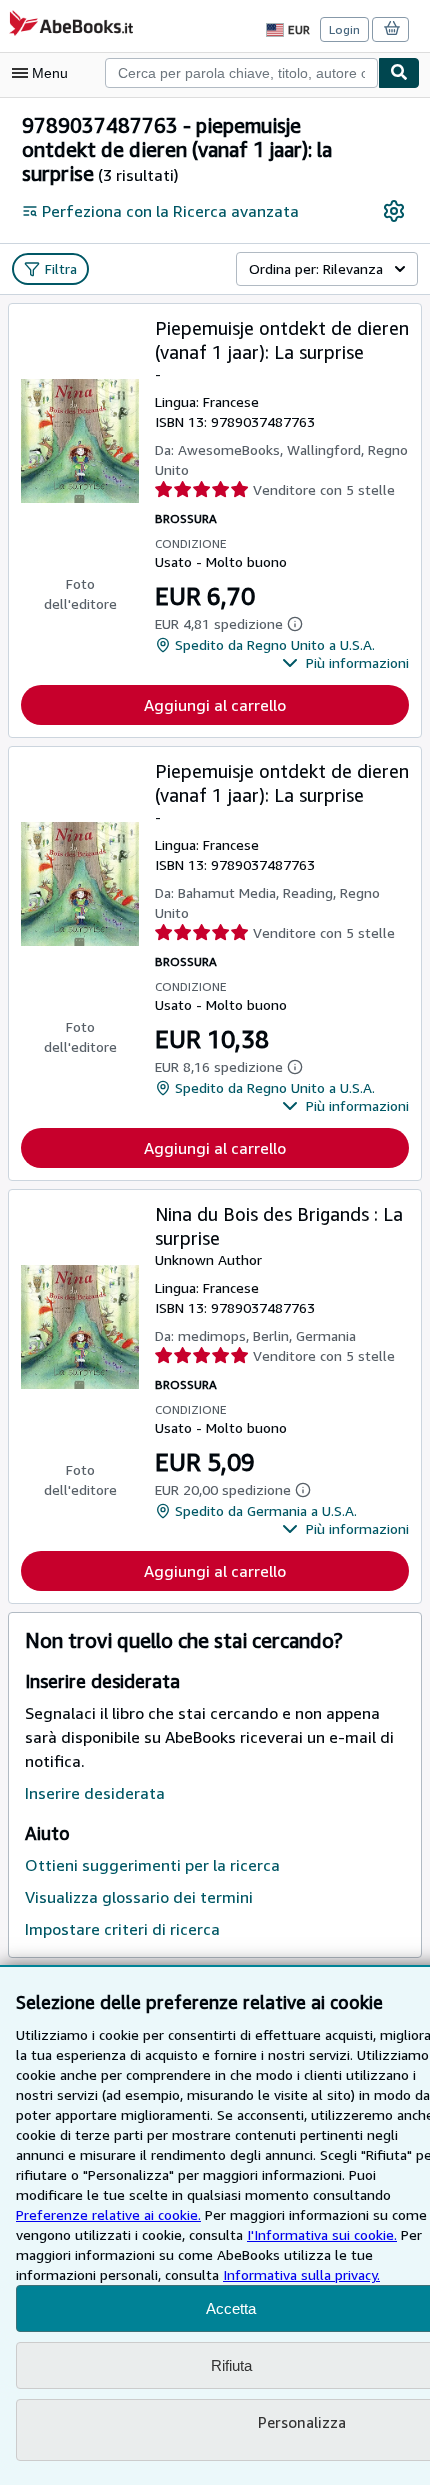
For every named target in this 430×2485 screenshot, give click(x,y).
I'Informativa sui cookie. (322, 2234)
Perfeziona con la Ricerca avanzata (170, 211)
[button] (345, 663)
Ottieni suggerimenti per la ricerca (152, 1865)
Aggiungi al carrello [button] (215, 705)
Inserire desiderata (95, 1793)
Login (344, 29)
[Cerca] (399, 73)
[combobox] (241, 73)
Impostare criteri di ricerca (122, 1929)
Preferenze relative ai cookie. (108, 2214)
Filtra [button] (61, 268)
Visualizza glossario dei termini (139, 1897)
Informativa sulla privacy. (301, 2274)
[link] (394, 211)
